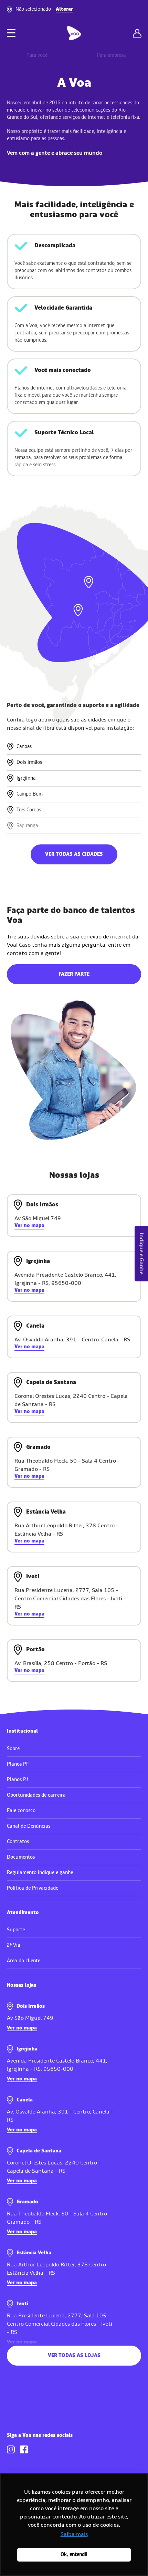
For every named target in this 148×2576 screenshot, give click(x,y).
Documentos (21, 1857)
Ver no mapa (29, 1226)
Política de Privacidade (33, 1888)
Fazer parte (74, 974)
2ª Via (14, 1945)
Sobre (13, 1749)
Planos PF (18, 1764)
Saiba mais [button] (74, 2534)
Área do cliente (24, 1961)
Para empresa (111, 55)
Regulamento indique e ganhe (40, 1873)
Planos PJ (17, 1780)
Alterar (64, 9)
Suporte (16, 1930)
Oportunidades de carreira (36, 1795)
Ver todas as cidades (74, 854)
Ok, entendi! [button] (74, 2554)
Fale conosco (21, 1811)
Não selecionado (44, 9)
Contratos (18, 1842)
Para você (37, 55)
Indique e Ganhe (141, 1254)
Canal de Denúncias (29, 1826)
